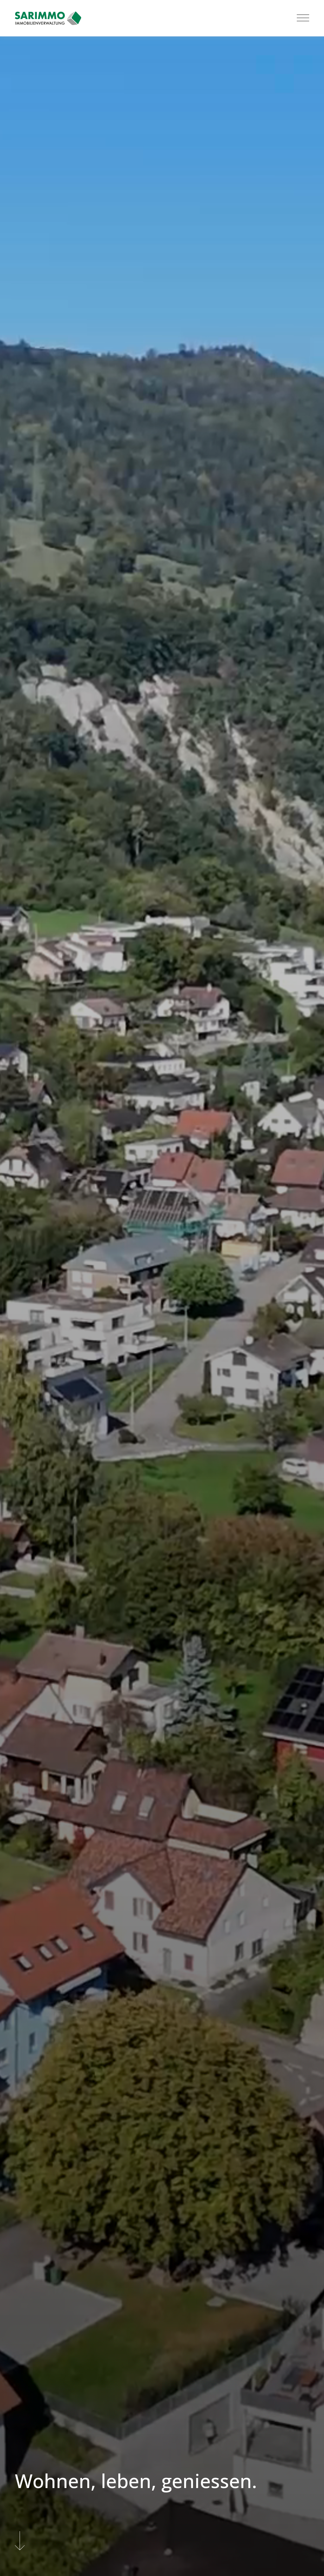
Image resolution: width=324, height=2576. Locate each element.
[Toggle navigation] (303, 18)
